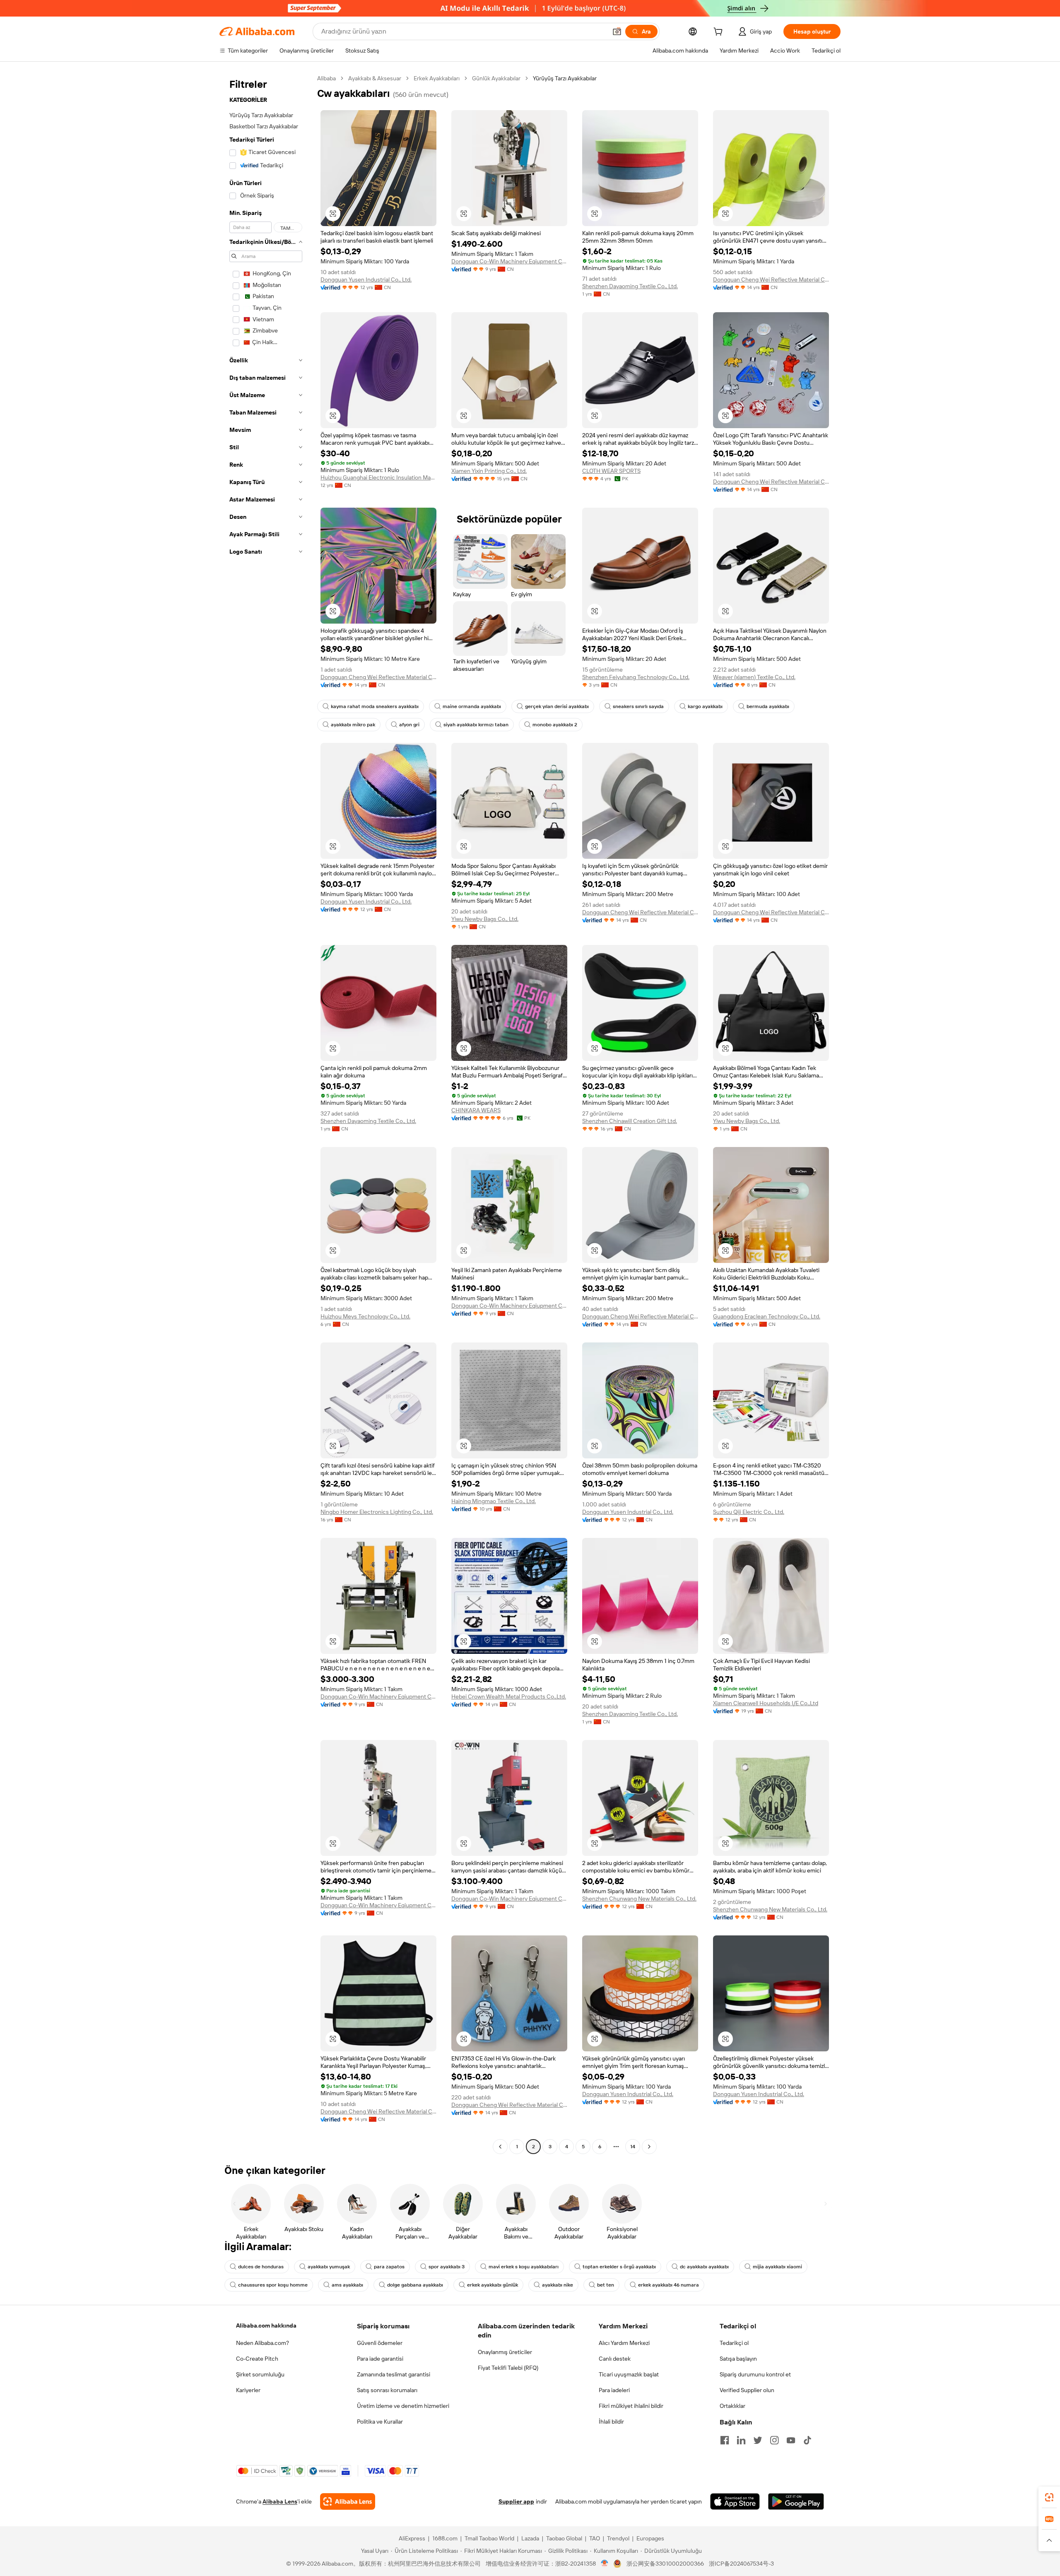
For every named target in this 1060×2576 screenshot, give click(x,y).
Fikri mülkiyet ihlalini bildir (631, 2406)
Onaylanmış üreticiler (505, 2352)
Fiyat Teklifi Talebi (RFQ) (508, 2368)
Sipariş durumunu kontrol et (755, 2374)
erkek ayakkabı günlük (493, 2285)
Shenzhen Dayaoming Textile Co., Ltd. (630, 286)
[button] (617, 31)
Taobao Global (564, 2538)
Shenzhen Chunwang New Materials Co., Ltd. (639, 1899)
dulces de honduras (261, 2267)
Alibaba (326, 78)
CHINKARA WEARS (476, 1110)
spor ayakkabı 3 (447, 2267)
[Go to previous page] (500, 2147)
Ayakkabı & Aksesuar (375, 78)
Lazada (530, 2538)
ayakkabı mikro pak (353, 725)
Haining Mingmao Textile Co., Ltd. (494, 1501)
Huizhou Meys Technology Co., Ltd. (365, 1316)
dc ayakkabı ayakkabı (704, 2267)
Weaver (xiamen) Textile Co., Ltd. (754, 677)
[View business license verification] (605, 2564)
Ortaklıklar (732, 2406)
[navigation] (266, 1113)
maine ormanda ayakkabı (472, 706)
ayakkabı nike (558, 2285)
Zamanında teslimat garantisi (394, 2374)
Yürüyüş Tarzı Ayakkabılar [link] (565, 78)
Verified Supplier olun (747, 2390)
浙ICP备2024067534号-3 (741, 2564)
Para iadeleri (614, 2390)
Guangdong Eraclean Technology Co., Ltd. (767, 1316)
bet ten (606, 2285)
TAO (595, 2538)
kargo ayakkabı (705, 706)
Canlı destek (615, 2359)
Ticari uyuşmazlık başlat (629, 2374)
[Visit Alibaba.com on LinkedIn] (741, 2440)
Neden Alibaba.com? (263, 2343)
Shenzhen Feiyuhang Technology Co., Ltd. (636, 677)
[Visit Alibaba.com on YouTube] (791, 2440)
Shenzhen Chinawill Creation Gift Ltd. (630, 1121)
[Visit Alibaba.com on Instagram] (774, 2440)
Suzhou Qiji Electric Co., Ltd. (749, 1512)
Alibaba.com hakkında (266, 2325)
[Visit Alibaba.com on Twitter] (758, 2440)
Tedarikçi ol (734, 2343)
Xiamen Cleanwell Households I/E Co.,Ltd (766, 1703)
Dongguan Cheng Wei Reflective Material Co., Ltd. (771, 280)
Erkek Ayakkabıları (437, 78)
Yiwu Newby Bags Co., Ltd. (485, 919)
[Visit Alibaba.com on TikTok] (807, 2440)
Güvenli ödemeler (380, 2343)
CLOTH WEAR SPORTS (611, 471)
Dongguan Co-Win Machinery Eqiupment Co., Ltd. (509, 261)
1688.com (445, 2538)
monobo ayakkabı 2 (555, 725)
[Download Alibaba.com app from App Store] (735, 2501)
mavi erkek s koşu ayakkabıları (524, 2267)
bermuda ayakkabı (768, 706)
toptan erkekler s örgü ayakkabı (619, 2267)
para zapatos (389, 2267)
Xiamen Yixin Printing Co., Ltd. (489, 471)
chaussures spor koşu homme (273, 2285)
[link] (1049, 2497)
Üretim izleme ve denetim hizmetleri (403, 2406)
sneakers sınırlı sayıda (638, 706)
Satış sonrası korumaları (387, 2390)
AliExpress (412, 2538)
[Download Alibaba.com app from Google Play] (796, 2501)
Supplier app (516, 2501)
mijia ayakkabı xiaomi (777, 2267)
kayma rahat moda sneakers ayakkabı (375, 706)
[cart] (720, 33)
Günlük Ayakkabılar (496, 78)
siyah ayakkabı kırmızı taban (476, 725)
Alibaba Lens (280, 2501)
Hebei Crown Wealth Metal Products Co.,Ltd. (509, 1696)
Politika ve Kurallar (380, 2422)
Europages (650, 2538)
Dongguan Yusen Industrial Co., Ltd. (366, 280)
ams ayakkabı (347, 2285)
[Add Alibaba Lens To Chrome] (348, 2501)
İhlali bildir (611, 2422)
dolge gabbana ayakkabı (415, 2285)
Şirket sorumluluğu (260, 2374)
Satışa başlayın (738, 2359)
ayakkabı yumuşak (329, 2267)
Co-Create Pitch (257, 2359)
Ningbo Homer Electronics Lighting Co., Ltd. (377, 1512)
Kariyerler (248, 2390)
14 (633, 2147)
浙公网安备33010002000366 (665, 2564)
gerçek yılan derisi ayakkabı (557, 706)
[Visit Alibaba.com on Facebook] (725, 2440)
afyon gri (409, 725)
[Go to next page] (649, 2147)
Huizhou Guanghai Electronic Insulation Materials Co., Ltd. (378, 477)
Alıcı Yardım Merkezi (624, 2343)
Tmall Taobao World (489, 2538)
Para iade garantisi (380, 2359)
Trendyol (618, 2538)
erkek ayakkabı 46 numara (669, 2285)
